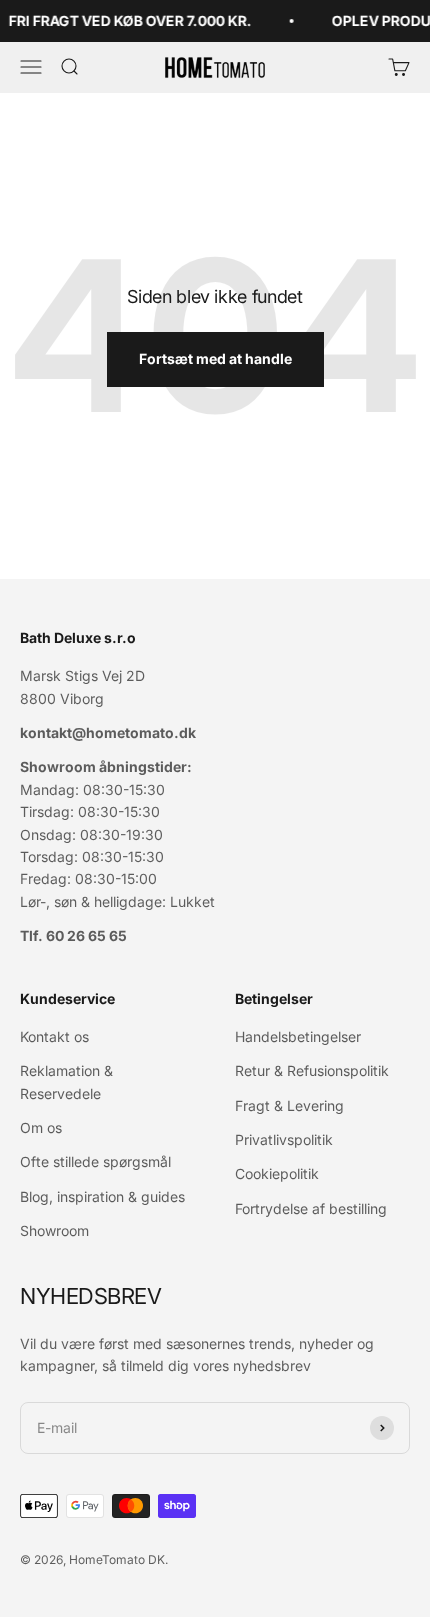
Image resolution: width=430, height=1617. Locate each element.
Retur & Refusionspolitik (312, 1070)
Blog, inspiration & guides (102, 1196)
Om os (41, 1127)
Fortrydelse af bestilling (311, 1208)
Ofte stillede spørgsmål (95, 1161)
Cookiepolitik (277, 1173)
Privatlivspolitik (284, 1139)
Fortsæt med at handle (215, 358)
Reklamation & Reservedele (66, 1081)
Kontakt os (54, 1036)
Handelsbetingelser (298, 1036)
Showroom (54, 1230)
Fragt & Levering (289, 1105)
